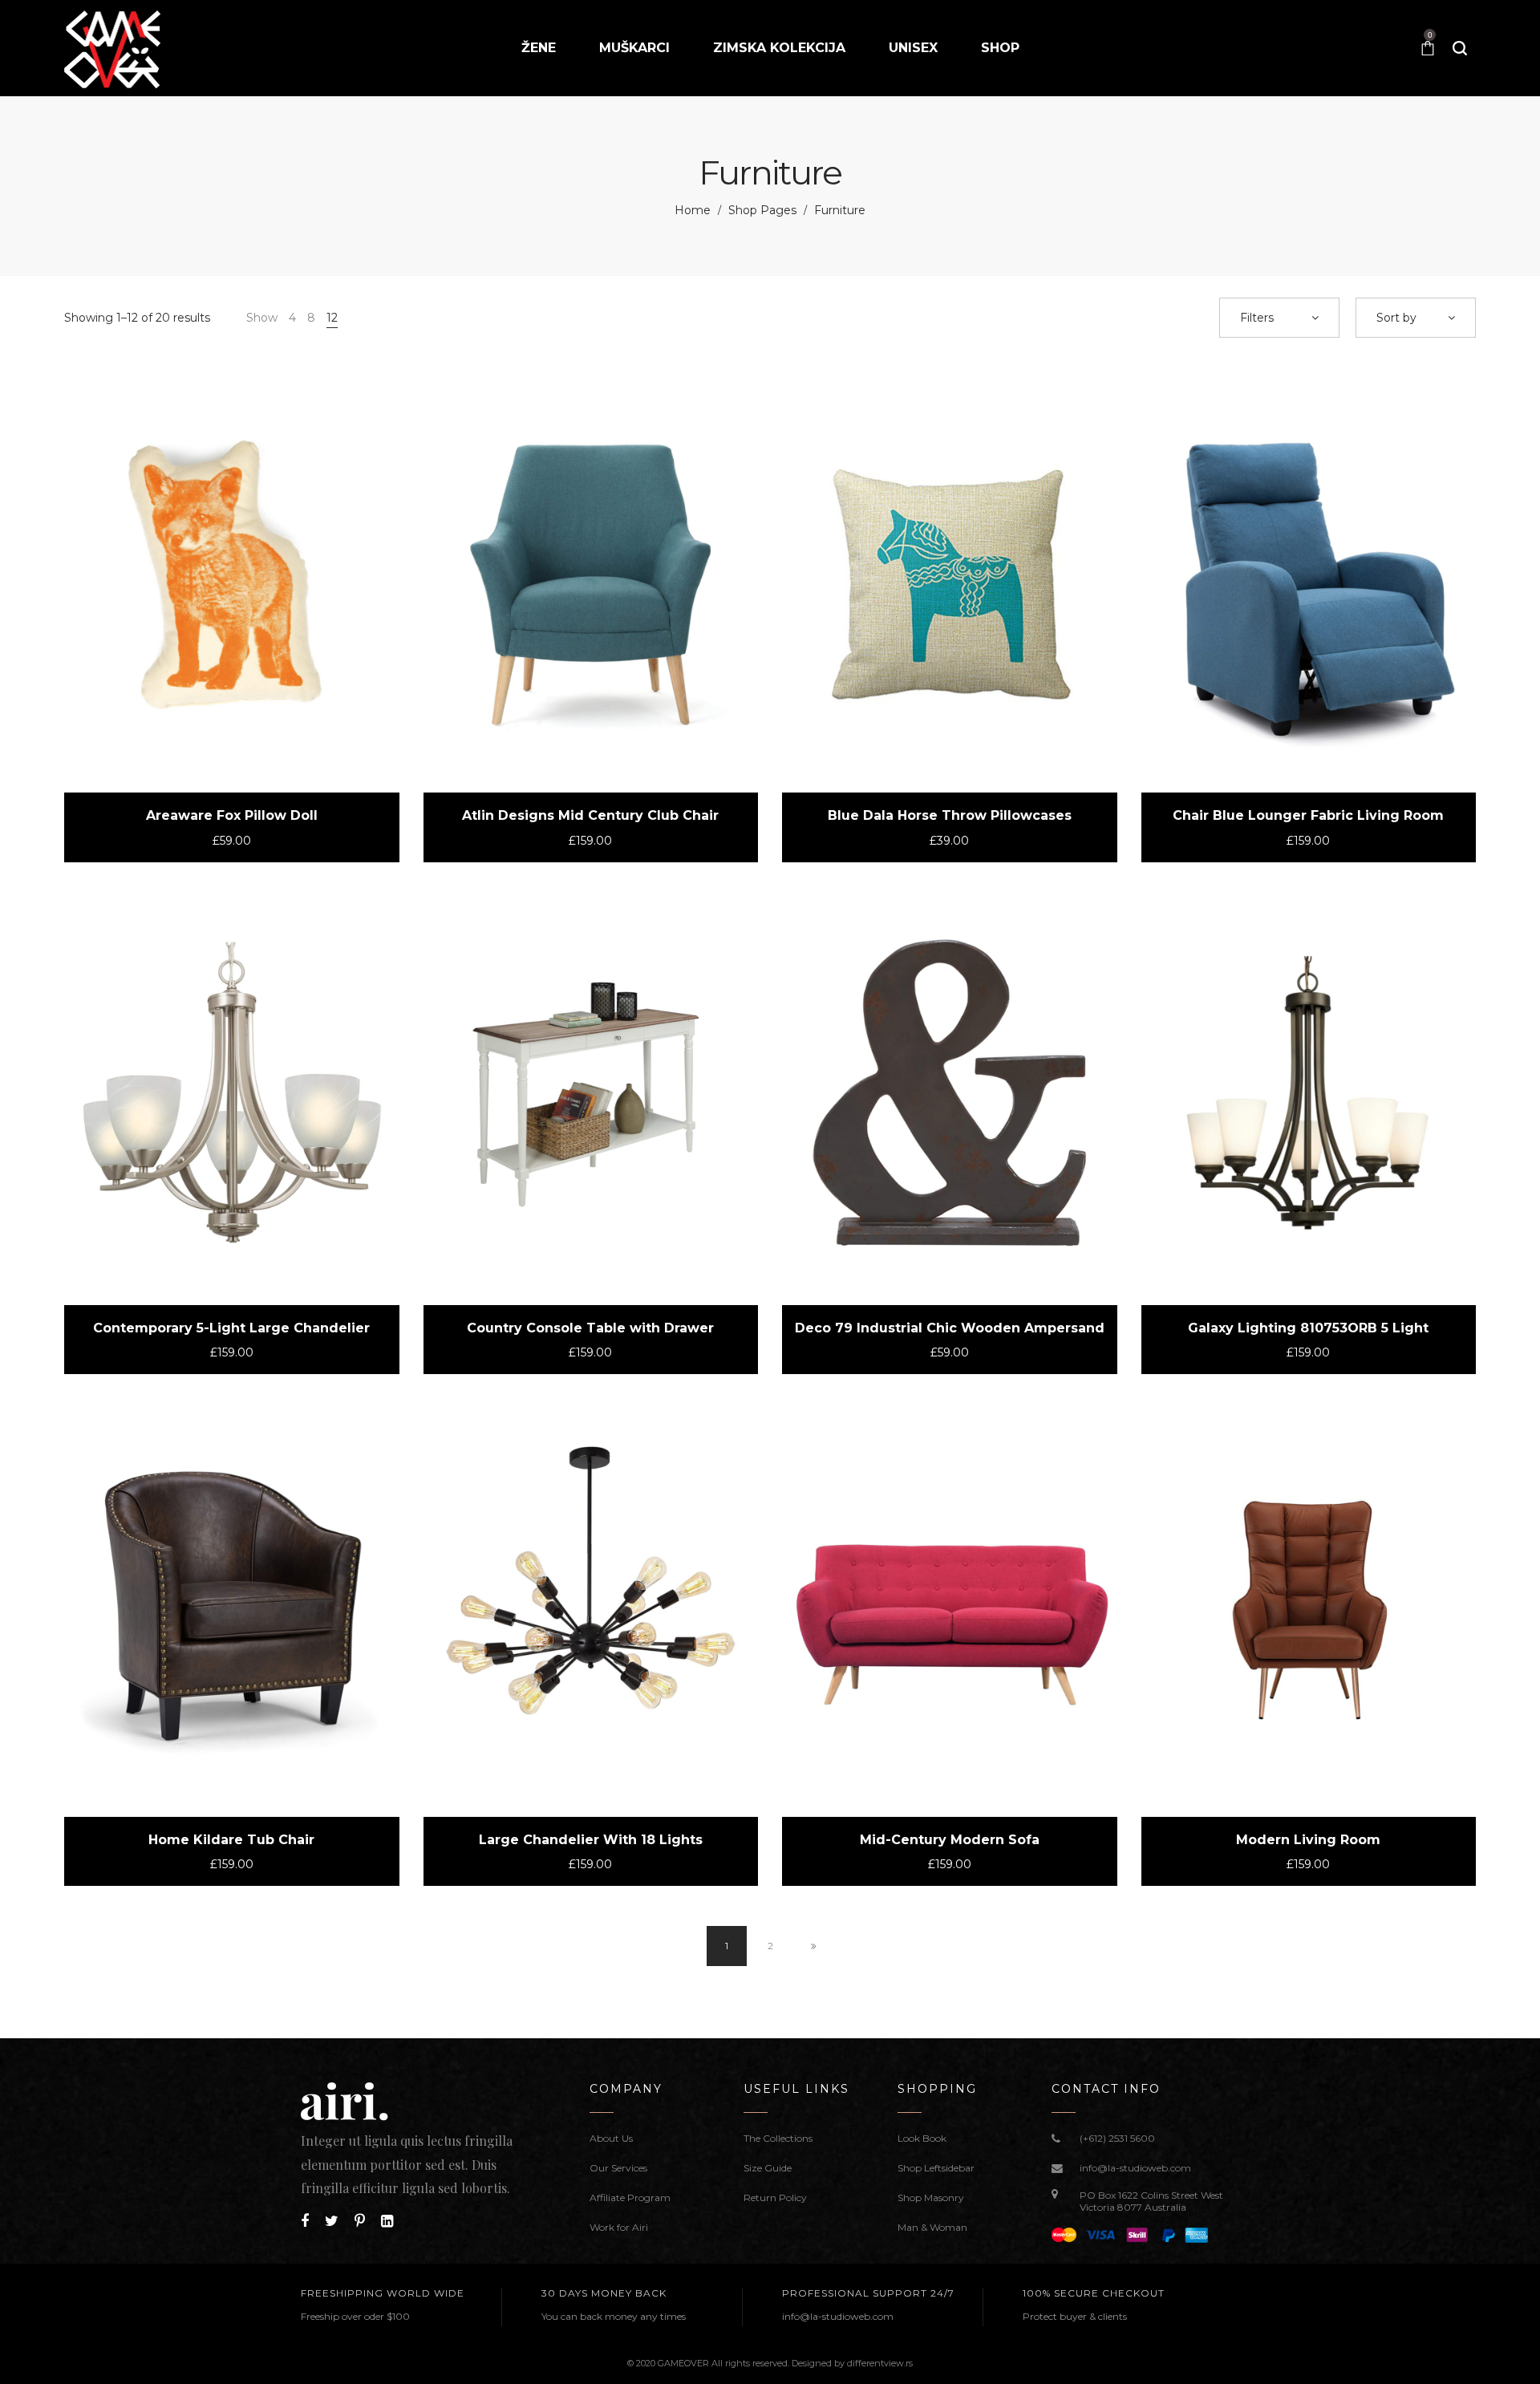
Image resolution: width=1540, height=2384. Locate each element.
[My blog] (112, 48)
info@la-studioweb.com (1135, 2168)
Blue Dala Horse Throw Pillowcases (950, 815)
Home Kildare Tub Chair (231, 1840)
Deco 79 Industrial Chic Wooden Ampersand (950, 1328)
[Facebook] (305, 2221)
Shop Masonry (931, 2197)
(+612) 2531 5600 (1117, 2138)
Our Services (618, 2168)
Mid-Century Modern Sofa (950, 1840)
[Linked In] (387, 2221)
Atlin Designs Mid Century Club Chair (590, 815)
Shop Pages (762, 210)
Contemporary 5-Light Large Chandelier (231, 1328)
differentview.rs (880, 2363)
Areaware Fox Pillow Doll (232, 815)
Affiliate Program (630, 2197)
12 (332, 318)
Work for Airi (619, 2227)
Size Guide (768, 2168)
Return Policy (775, 2197)
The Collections (778, 2138)
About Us (611, 2138)
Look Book (922, 2138)
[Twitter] (332, 2221)
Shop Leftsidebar (936, 2168)
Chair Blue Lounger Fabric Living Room (1308, 815)
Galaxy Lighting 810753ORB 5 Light (1308, 1328)
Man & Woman (932, 2227)
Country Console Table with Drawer (590, 1328)
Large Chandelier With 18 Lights (591, 1840)
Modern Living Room (1308, 1840)
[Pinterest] (360, 2221)
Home (693, 210)
